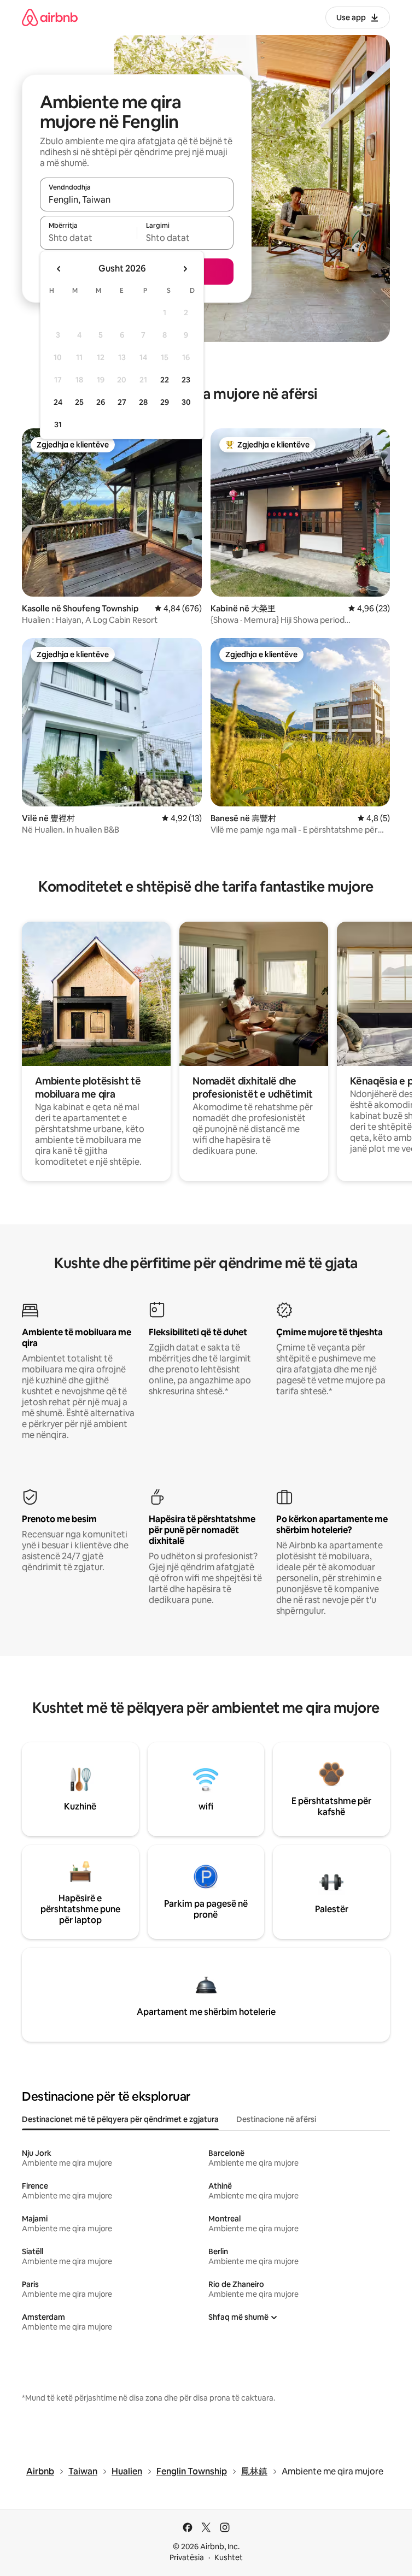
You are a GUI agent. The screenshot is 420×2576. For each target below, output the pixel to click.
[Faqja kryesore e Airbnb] (50, 17)
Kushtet (229, 2557)
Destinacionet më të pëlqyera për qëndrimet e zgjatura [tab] (120, 2119)
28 (143, 402)
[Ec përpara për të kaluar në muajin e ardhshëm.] (185, 269)
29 (165, 402)
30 (186, 402)
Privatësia (187, 2557)
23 (186, 380)
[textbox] (88, 238)
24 (58, 402)
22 (165, 380)
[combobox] (137, 199)
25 (79, 402)
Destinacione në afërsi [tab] (276, 2119)
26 (101, 402)
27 (122, 402)
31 (58, 425)
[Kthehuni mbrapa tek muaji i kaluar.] (59, 269)
